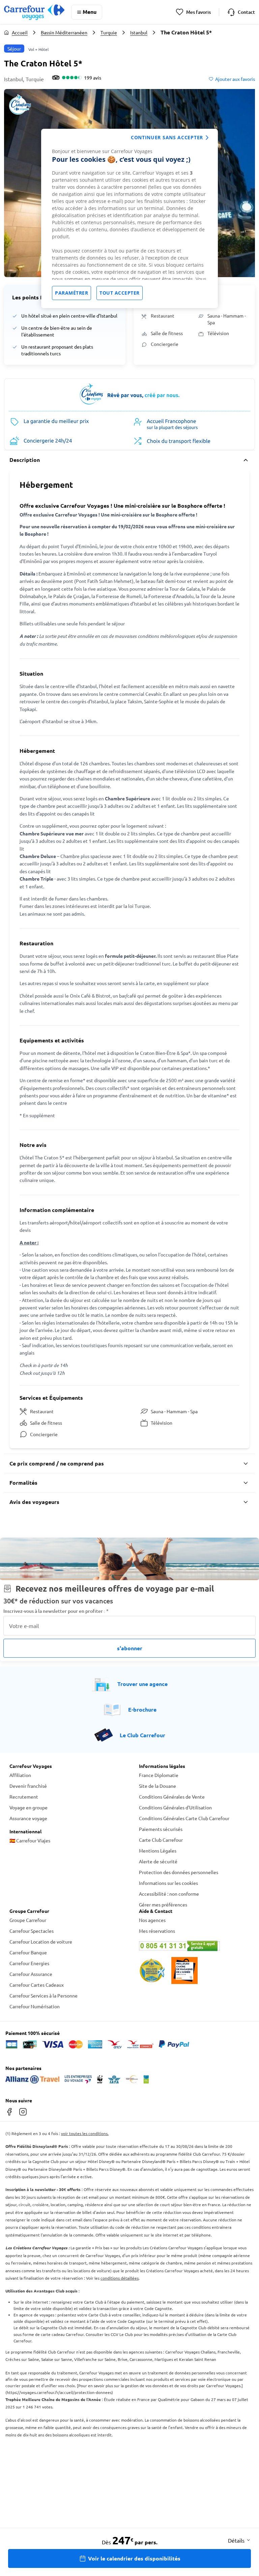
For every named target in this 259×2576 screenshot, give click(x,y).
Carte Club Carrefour (161, 1840)
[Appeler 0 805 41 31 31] (194, 1946)
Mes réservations (157, 1931)
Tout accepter (120, 293)
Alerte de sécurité (158, 1861)
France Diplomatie (159, 1775)
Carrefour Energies (29, 1963)
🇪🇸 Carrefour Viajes (30, 1840)
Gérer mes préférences (163, 1904)
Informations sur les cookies (168, 1883)
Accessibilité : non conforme (169, 1894)
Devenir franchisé (28, 1786)
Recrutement (24, 1797)
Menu (90, 12)
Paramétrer (71, 293)
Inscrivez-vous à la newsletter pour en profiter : (56, 1611)
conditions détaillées (120, 2278)
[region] (129, 218)
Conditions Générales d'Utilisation (175, 1807)
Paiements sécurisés (161, 1829)
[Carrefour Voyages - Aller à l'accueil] (34, 12)
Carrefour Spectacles (32, 1931)
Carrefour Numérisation (35, 2006)
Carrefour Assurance (31, 1974)
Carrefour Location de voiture (41, 1942)
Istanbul (139, 32)
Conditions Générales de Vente (172, 1797)
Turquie (109, 32)
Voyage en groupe (28, 1807)
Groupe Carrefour (28, 1920)
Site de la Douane (157, 1786)
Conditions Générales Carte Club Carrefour (184, 1818)
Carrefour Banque (28, 1952)
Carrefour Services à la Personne (44, 1995)
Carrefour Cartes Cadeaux (37, 1985)
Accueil (20, 32)
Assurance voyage (28, 1818)
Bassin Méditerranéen (64, 32)
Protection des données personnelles (179, 1872)
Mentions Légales (158, 1850)
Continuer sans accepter (167, 137)
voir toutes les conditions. (85, 2133)
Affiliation (20, 1775)
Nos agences (152, 1920)
